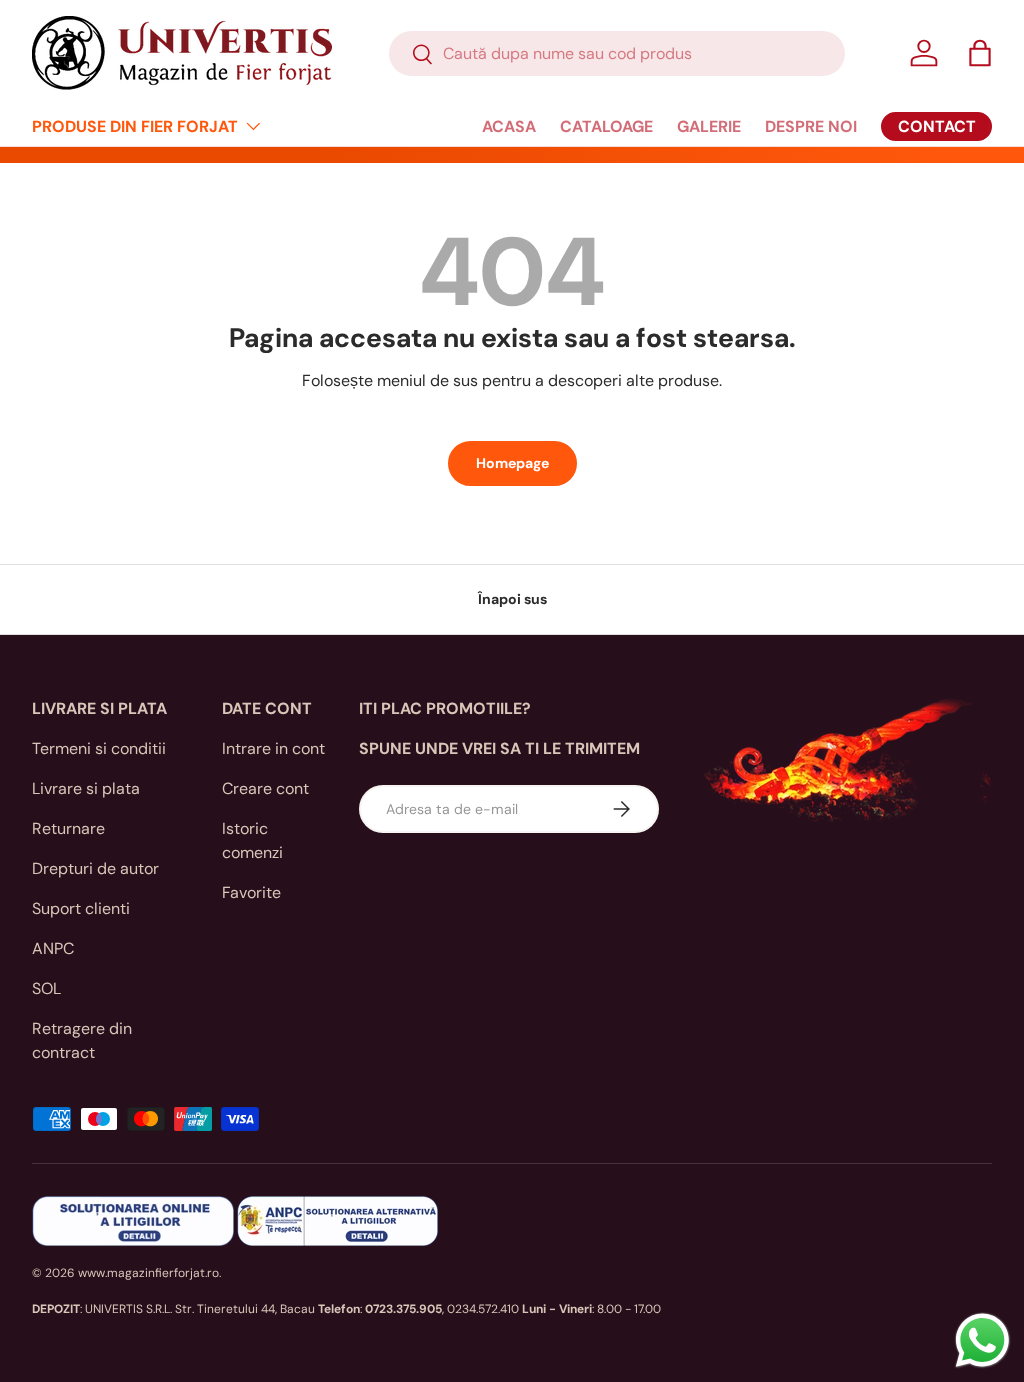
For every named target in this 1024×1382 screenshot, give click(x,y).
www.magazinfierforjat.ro (148, 1273)
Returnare (68, 828)
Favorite (251, 892)
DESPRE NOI (811, 126)
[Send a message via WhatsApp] (982, 1340)
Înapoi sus (512, 599)
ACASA (509, 126)
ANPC (53, 948)
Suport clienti (81, 908)
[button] (980, 53)
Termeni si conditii (99, 748)
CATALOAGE (606, 126)
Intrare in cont (273, 748)
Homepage (512, 463)
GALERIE (709, 126)
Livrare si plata (86, 788)
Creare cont (265, 788)
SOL (46, 988)
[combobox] (617, 53)
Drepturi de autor (95, 868)
